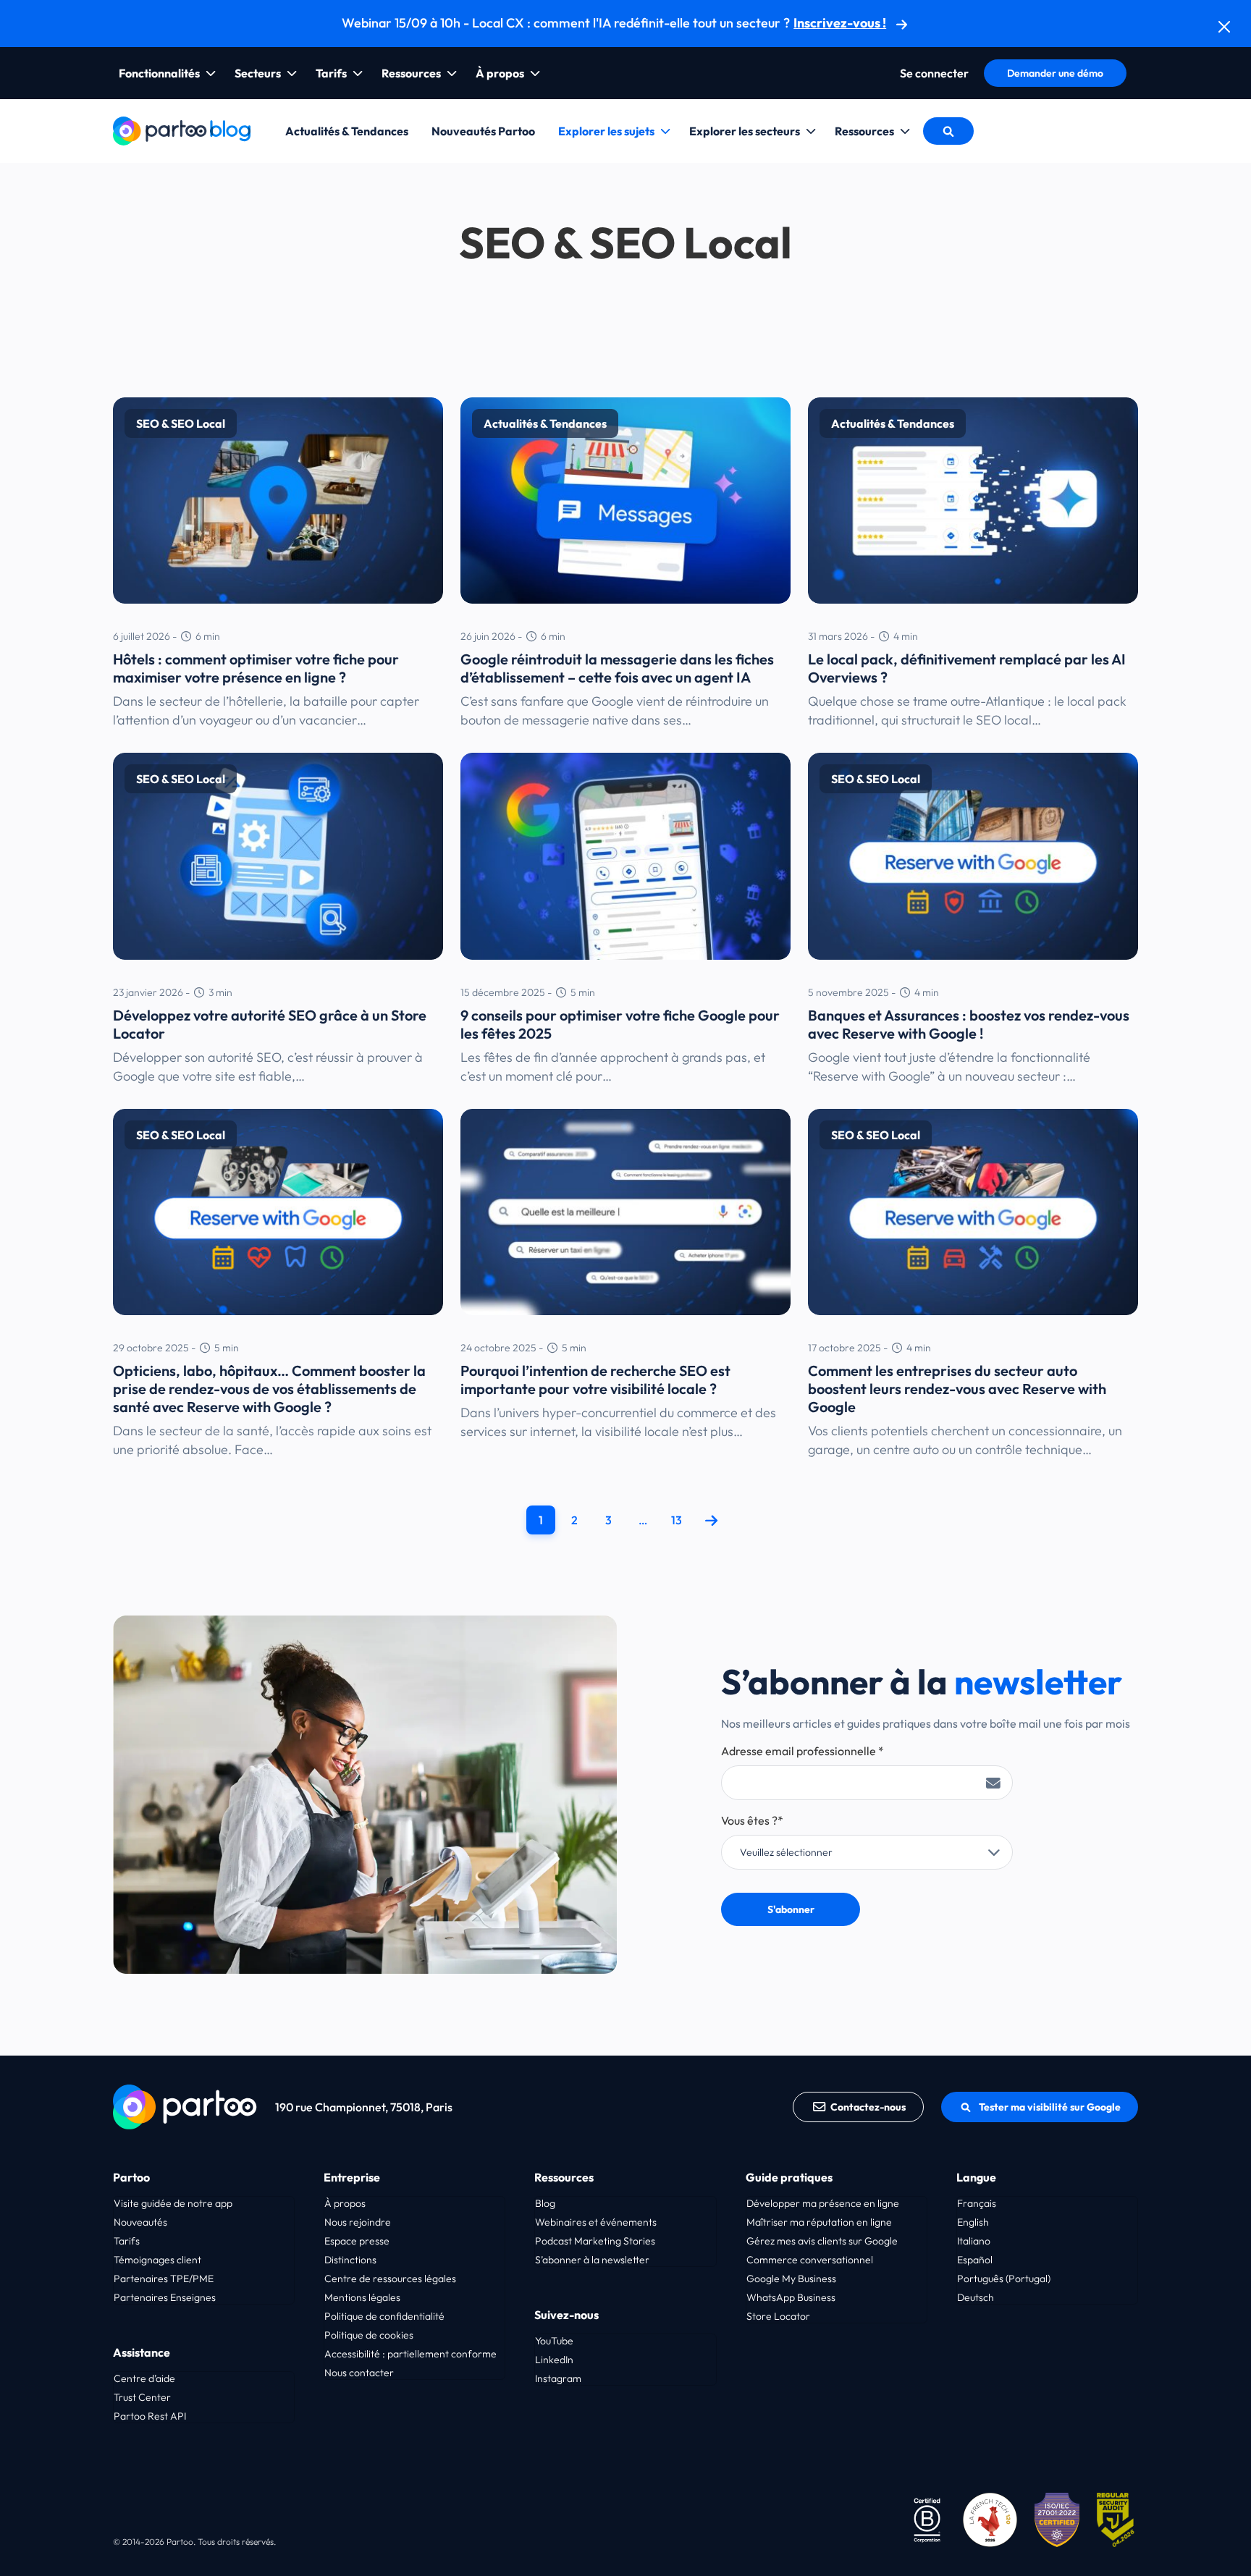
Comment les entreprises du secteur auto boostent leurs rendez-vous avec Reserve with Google (957, 1389)
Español (975, 2260)
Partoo (131, 2177)
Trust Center (142, 2397)
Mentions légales (362, 2297)
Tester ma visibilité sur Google (1050, 2107)
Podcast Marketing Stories (595, 2241)
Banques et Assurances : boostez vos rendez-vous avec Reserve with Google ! (969, 1024)
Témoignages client (157, 2260)
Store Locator (778, 2316)
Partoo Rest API (150, 2416)
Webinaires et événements (596, 2222)
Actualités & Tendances (347, 131)
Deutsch (976, 2297)
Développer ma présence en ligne (823, 2203)
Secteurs (258, 73)
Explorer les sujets (606, 131)
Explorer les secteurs (745, 131)
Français (977, 2203)
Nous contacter (359, 2373)
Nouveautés (140, 2222)
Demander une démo (1055, 73)
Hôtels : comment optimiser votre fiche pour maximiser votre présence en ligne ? (256, 668)
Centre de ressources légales (390, 2279)
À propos (500, 73)
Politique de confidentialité (384, 2316)
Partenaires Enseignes (165, 2297)
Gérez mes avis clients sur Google (822, 2241)
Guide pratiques (789, 2177)
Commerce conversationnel (810, 2260)
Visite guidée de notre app (173, 2203)
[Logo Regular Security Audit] (1117, 2518)
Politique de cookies (369, 2335)
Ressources (411, 73)
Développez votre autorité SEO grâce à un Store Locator (270, 1024)
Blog (545, 2203)
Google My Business (791, 2279)
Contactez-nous (868, 2107)
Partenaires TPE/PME (164, 2279)
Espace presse (357, 2241)
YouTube (554, 2341)
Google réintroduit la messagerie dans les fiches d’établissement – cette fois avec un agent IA (617, 668)
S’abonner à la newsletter (592, 2260)
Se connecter (934, 73)
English (973, 2222)
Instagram (558, 2378)
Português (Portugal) (1004, 2279)
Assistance (142, 2352)
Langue (976, 2177)
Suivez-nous (566, 2315)
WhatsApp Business (791, 2297)
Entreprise (352, 2177)
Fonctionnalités (159, 73)
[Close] (1224, 27)
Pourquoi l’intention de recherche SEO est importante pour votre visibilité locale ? (595, 1380)
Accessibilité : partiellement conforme (410, 2354)
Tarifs (331, 73)
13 (677, 1520)
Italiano (974, 2241)
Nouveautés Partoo (483, 131)
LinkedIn (554, 2360)
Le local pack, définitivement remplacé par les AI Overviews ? (967, 668)
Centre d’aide (144, 2378)
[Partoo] (182, 129)
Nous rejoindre (358, 2222)
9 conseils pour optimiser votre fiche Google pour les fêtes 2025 (620, 1024)
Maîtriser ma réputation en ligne (819, 2222)
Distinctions (350, 2260)
